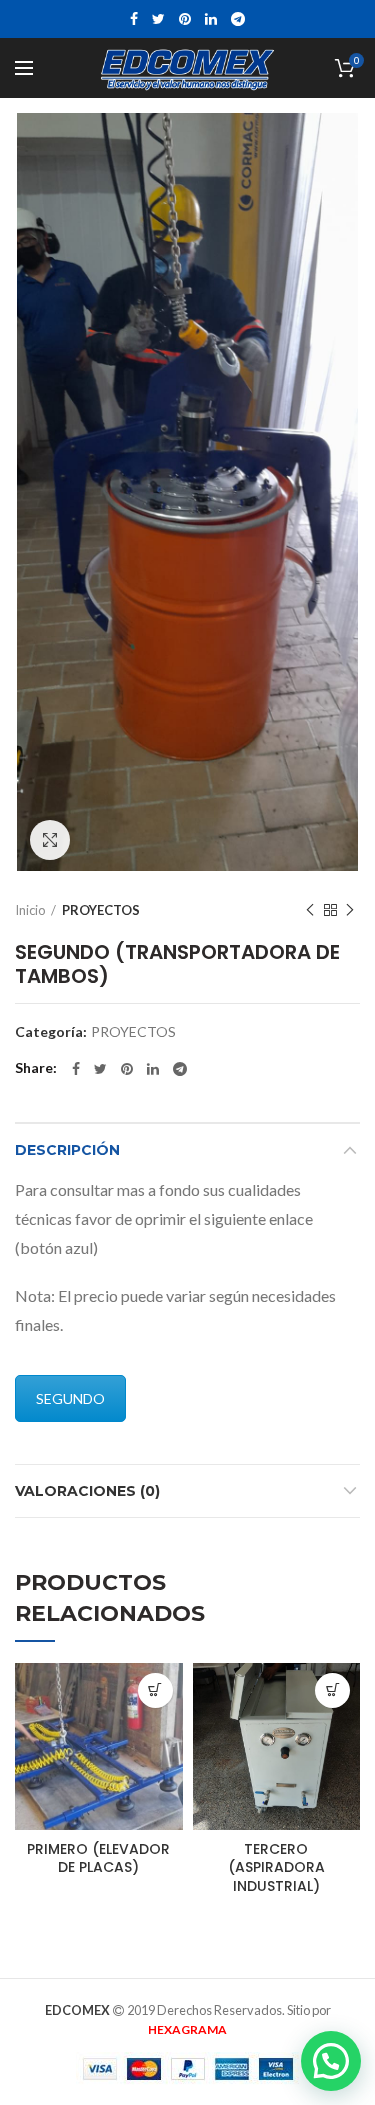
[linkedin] (211, 19)
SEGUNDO (70, 1398)
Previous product (310, 910)
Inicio (30, 910)
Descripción (67, 1150)
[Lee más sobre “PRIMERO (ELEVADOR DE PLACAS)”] (155, 1690)
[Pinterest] (185, 19)
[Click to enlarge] (50, 840)
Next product (350, 910)
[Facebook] (134, 19)
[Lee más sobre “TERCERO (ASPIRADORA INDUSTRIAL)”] (332, 1690)
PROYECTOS (101, 910)
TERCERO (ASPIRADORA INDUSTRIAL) (276, 1867)
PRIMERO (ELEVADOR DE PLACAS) (98, 1858)
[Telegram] (238, 19)
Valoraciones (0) (87, 1491)
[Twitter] (158, 19)
